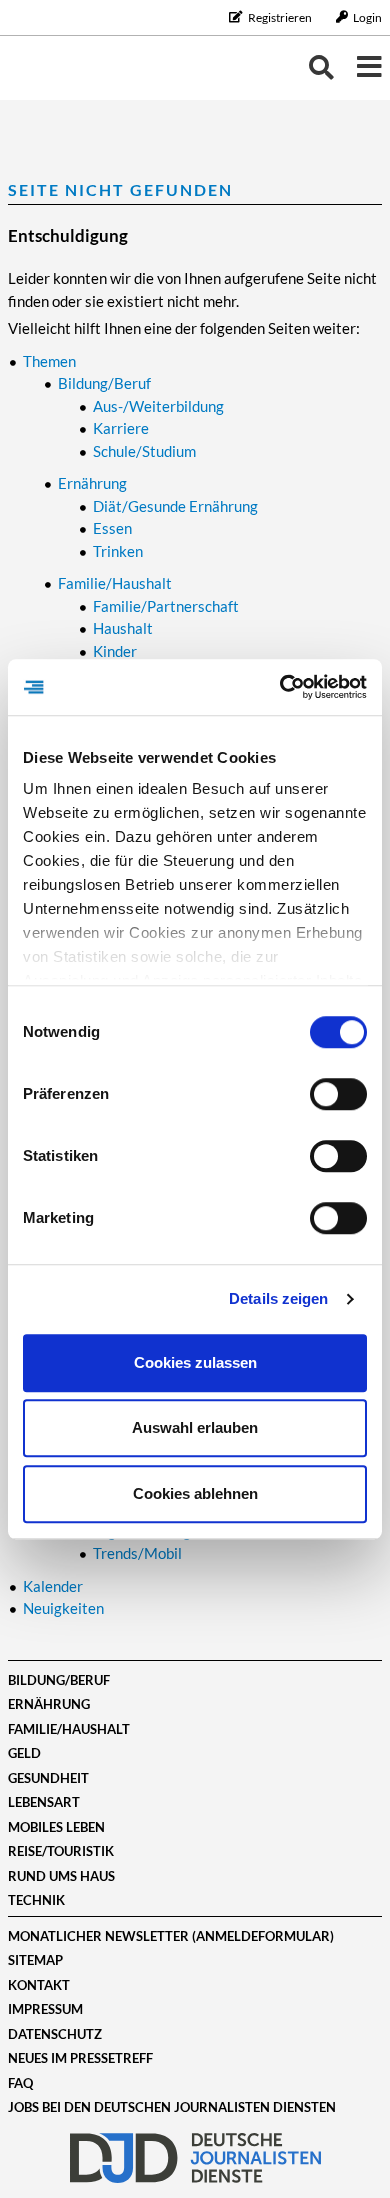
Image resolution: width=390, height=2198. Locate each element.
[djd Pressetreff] (68, 67)
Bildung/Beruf (59, 1680)
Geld (24, 1753)
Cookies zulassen (195, 1362)
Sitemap (35, 1960)
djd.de (195, 2158)
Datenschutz (55, 2034)
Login (366, 17)
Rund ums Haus (61, 1876)
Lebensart (44, 1802)
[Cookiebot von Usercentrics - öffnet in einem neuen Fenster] (280, 687)
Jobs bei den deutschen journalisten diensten (172, 2107)
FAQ (20, 2083)
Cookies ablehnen (195, 1493)
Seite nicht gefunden (120, 189)
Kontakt (39, 1985)
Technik (36, 1900)
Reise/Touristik (61, 1851)
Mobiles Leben (56, 1827)
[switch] (338, 1094)
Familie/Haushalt (69, 1729)
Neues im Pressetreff (80, 2058)
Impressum (45, 2009)
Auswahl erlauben (195, 1427)
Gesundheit (48, 1778)
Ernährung (49, 1704)
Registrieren (280, 17)
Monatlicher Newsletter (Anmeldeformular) (171, 1936)
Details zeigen (278, 1298)
